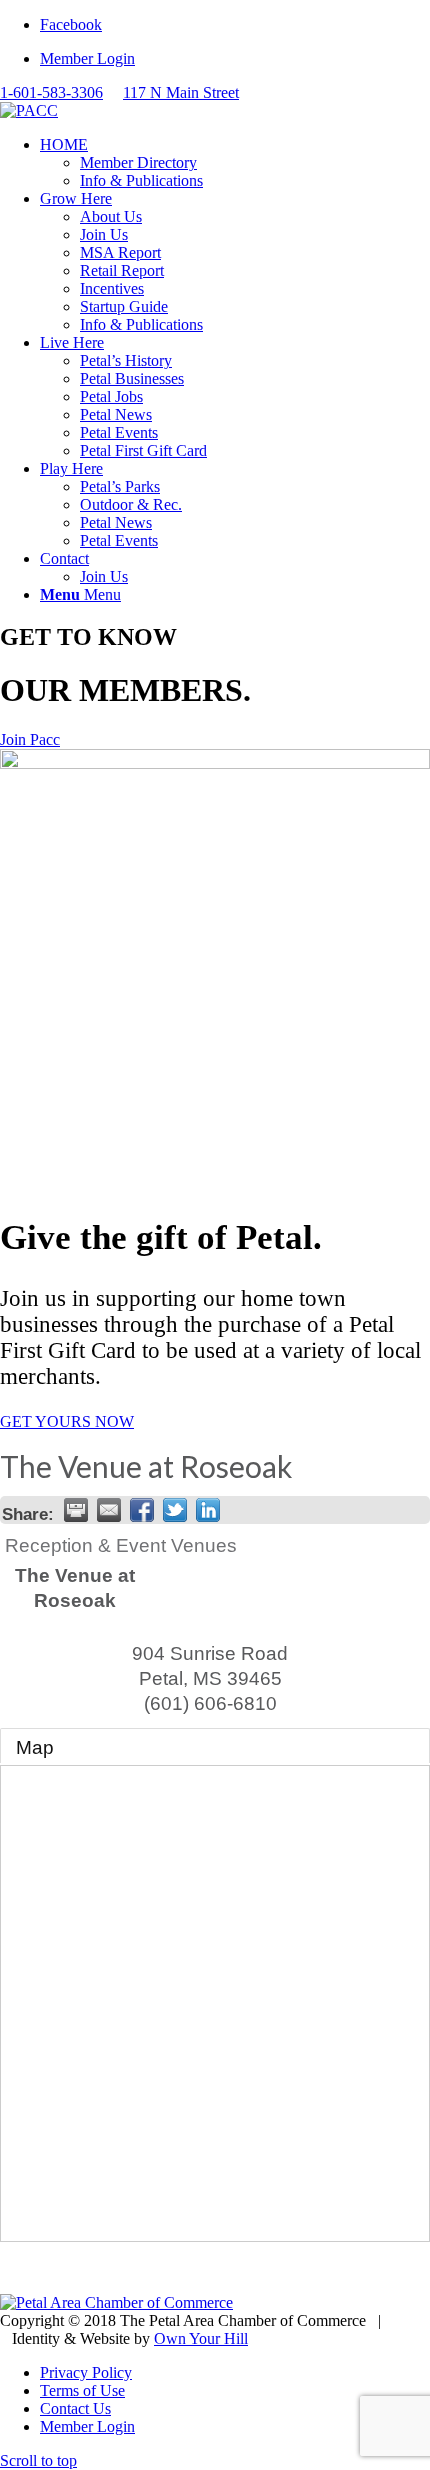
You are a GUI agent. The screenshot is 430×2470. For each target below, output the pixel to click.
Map (35, 1747)
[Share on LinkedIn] (208, 1510)
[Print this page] (76, 1510)
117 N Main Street (181, 92)
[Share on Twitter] (175, 1510)
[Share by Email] (109, 1510)
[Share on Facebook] (142, 1510)
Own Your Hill (201, 2338)
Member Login (87, 58)
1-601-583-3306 (51, 92)
